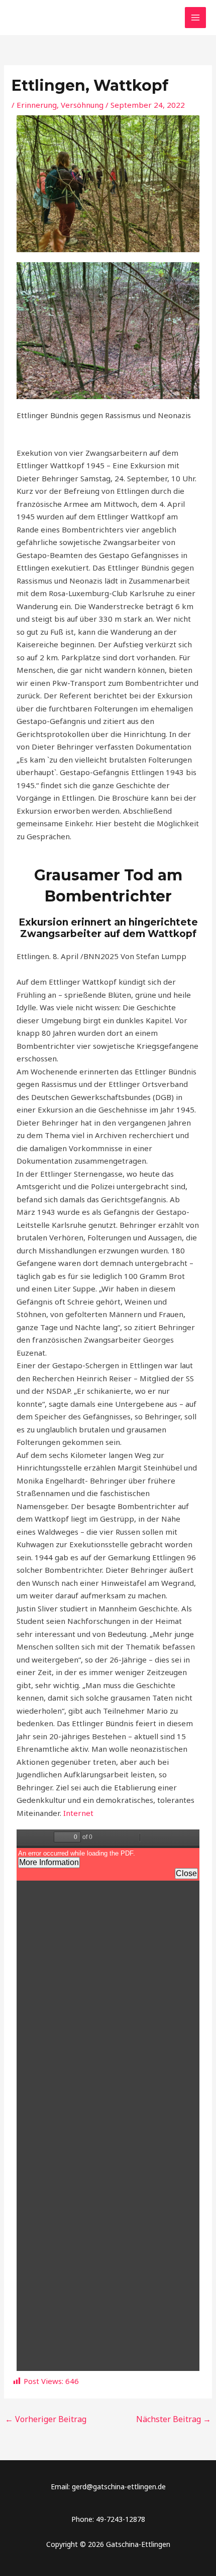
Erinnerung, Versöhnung (60, 105)
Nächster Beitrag (174, 2419)
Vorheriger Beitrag (46, 2419)
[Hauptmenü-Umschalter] (196, 18)
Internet (78, 1813)
